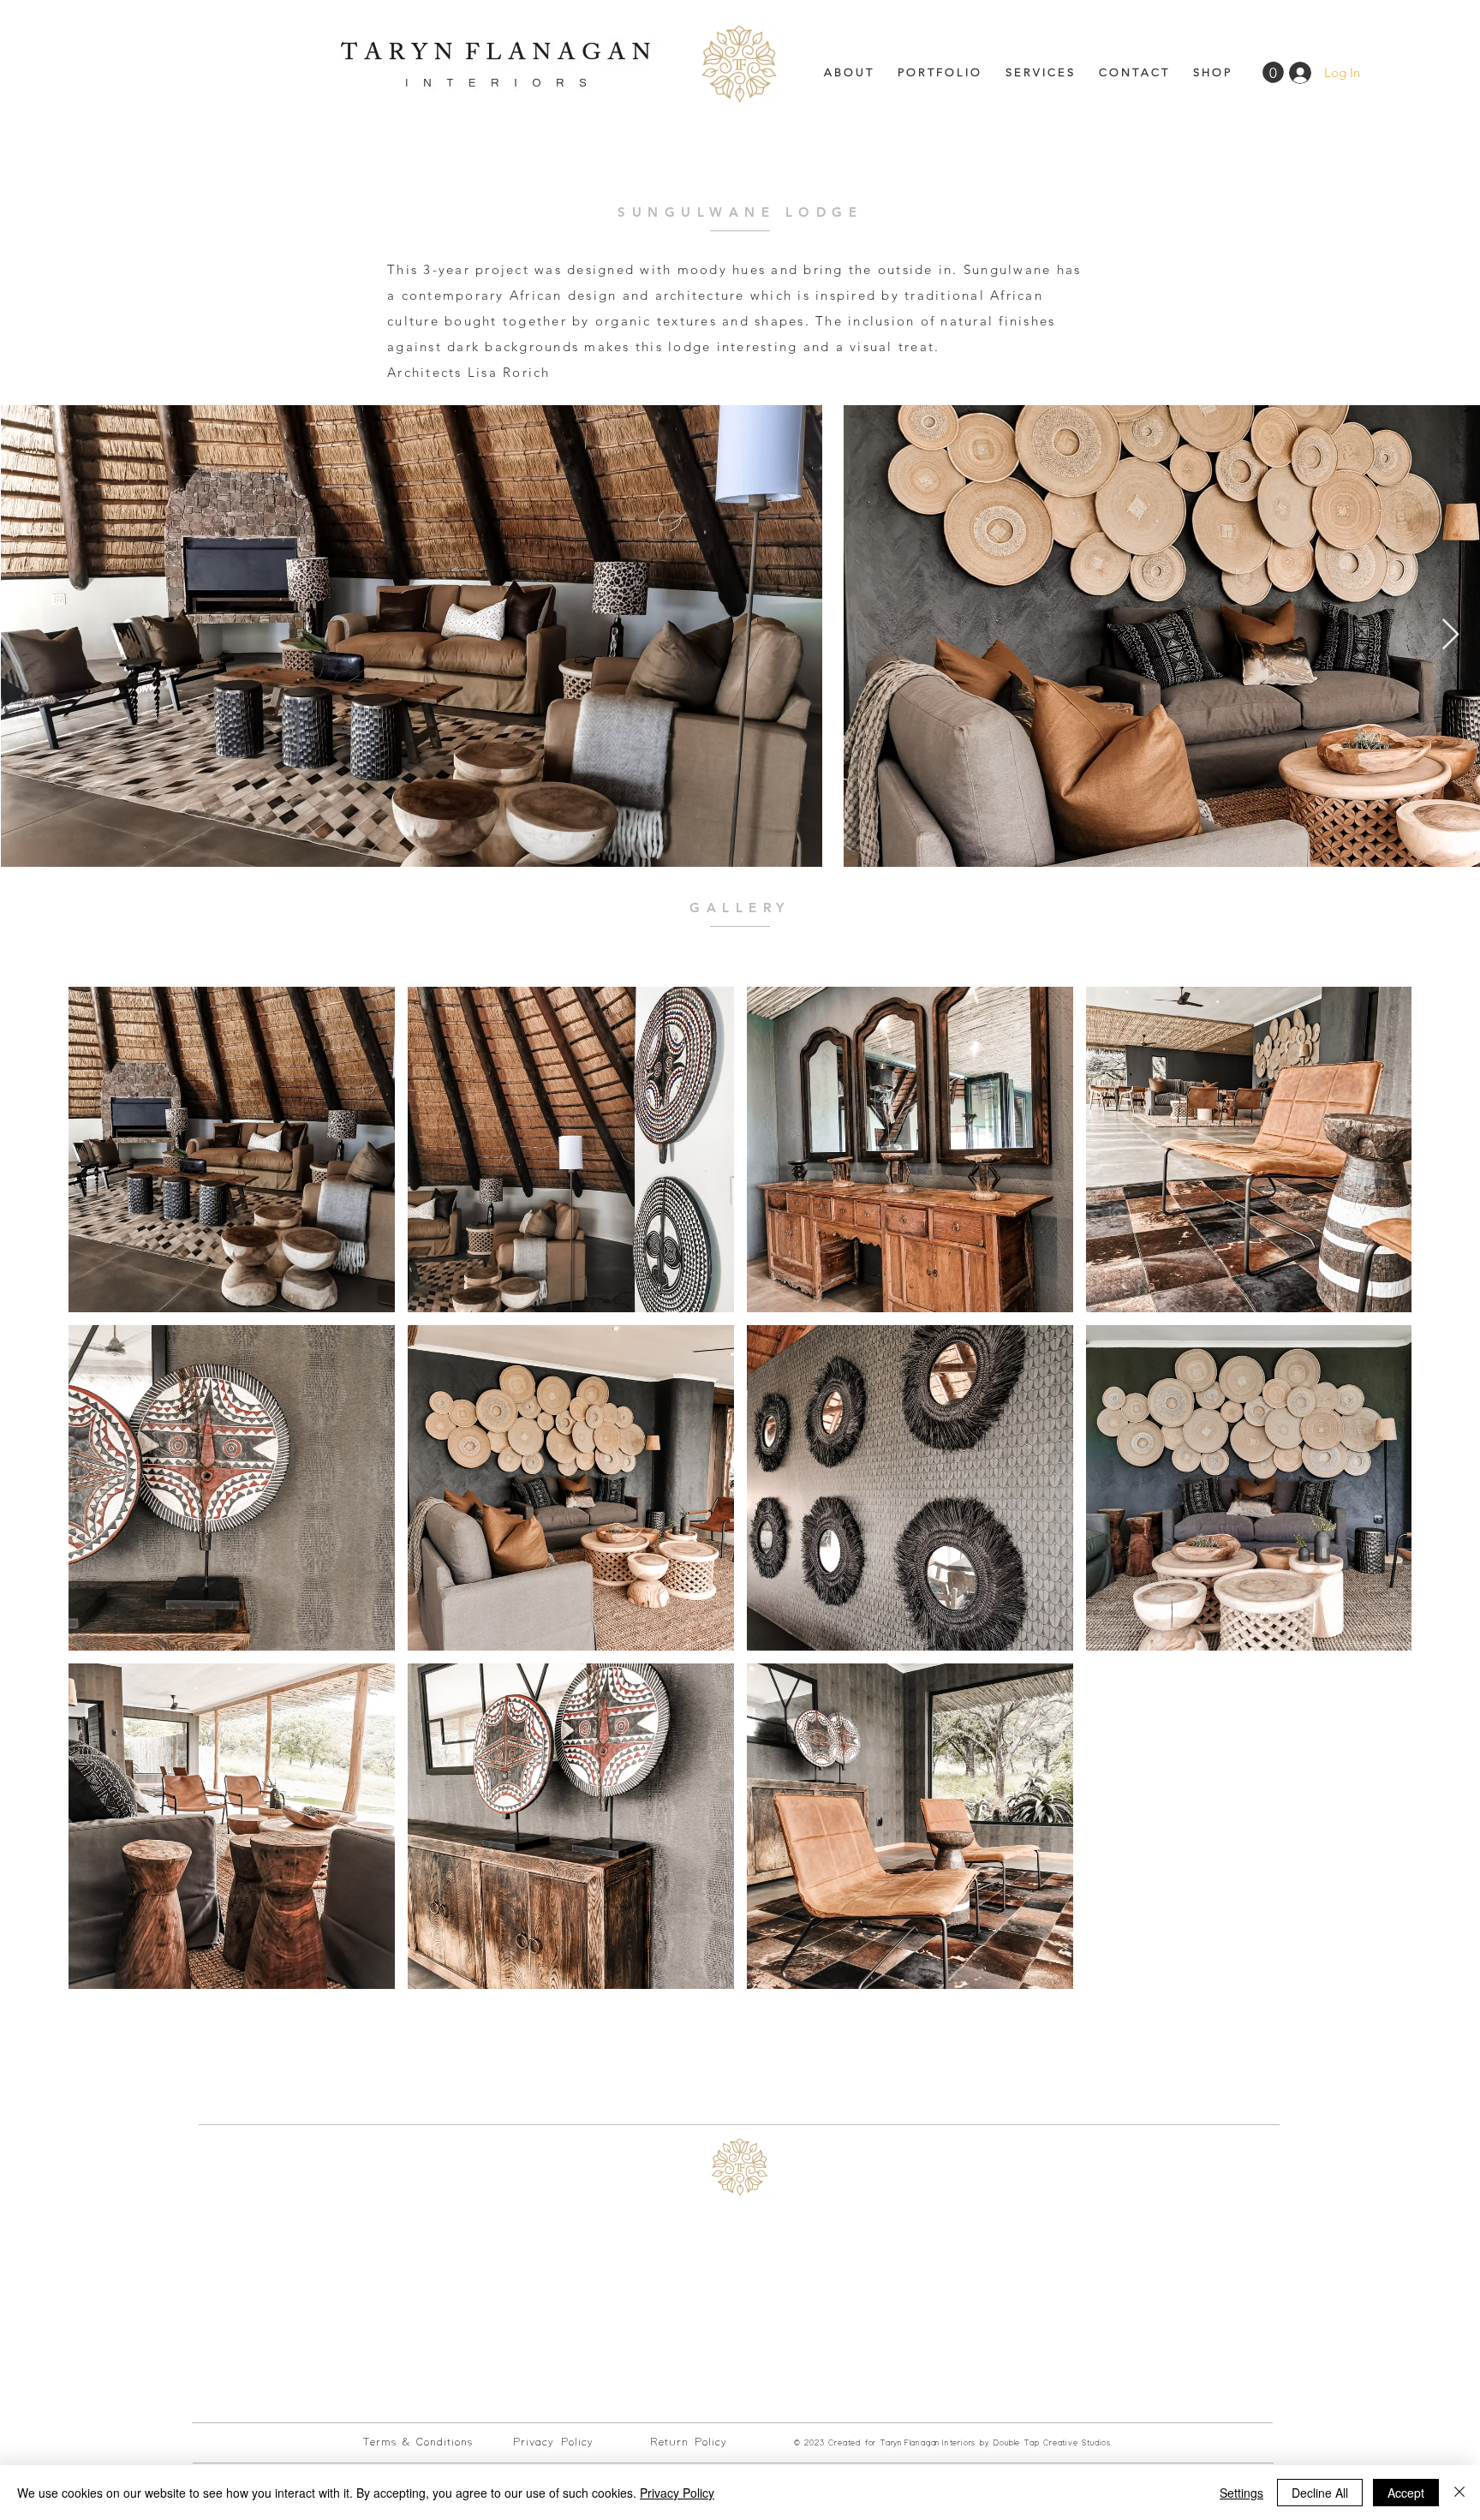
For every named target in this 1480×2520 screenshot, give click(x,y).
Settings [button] (1241, 2493)
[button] (848, 73)
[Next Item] (1450, 635)
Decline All (1320, 2493)
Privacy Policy (677, 2493)
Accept (1406, 2493)
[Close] (1459, 2493)
